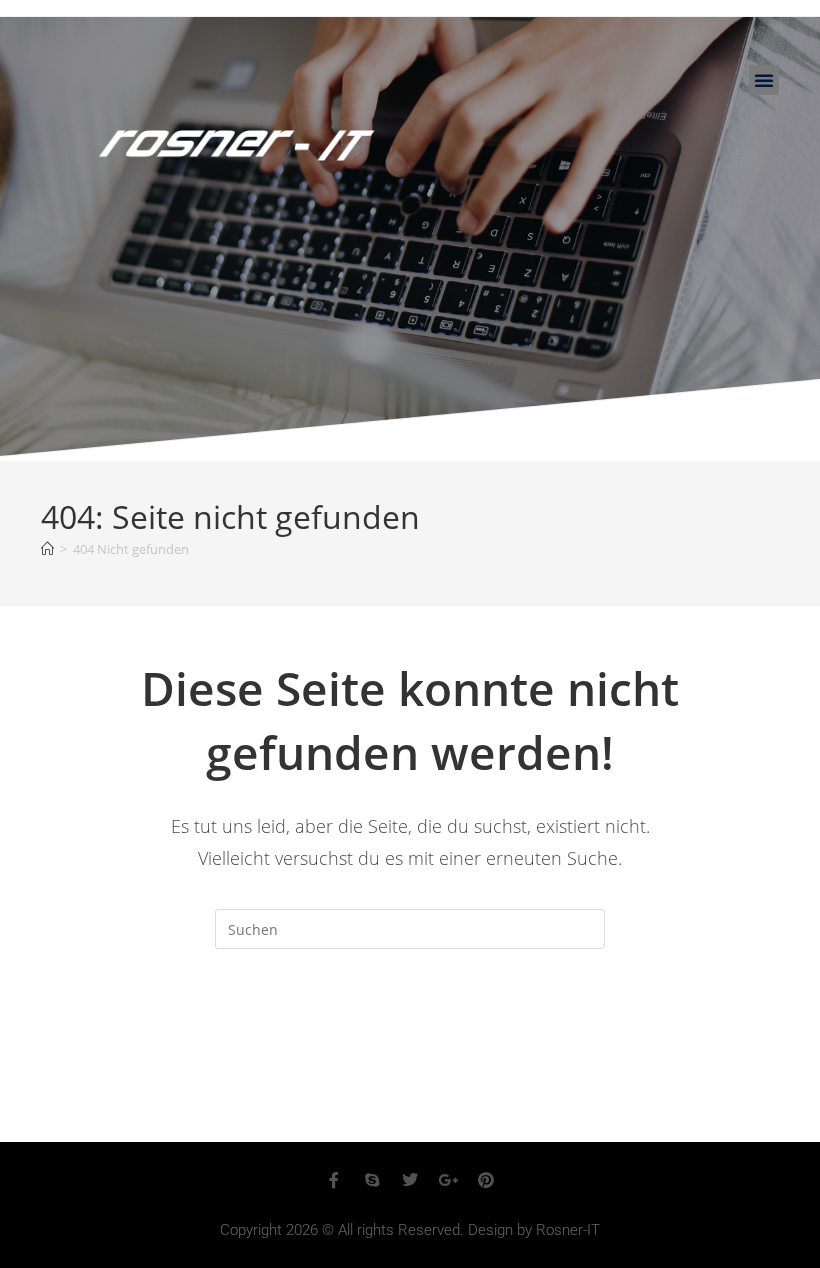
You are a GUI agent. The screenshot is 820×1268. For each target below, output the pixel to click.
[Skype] (372, 1180)
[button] (764, 80)
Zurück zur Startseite (409, 1030)
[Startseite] (47, 549)
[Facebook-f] (334, 1180)
